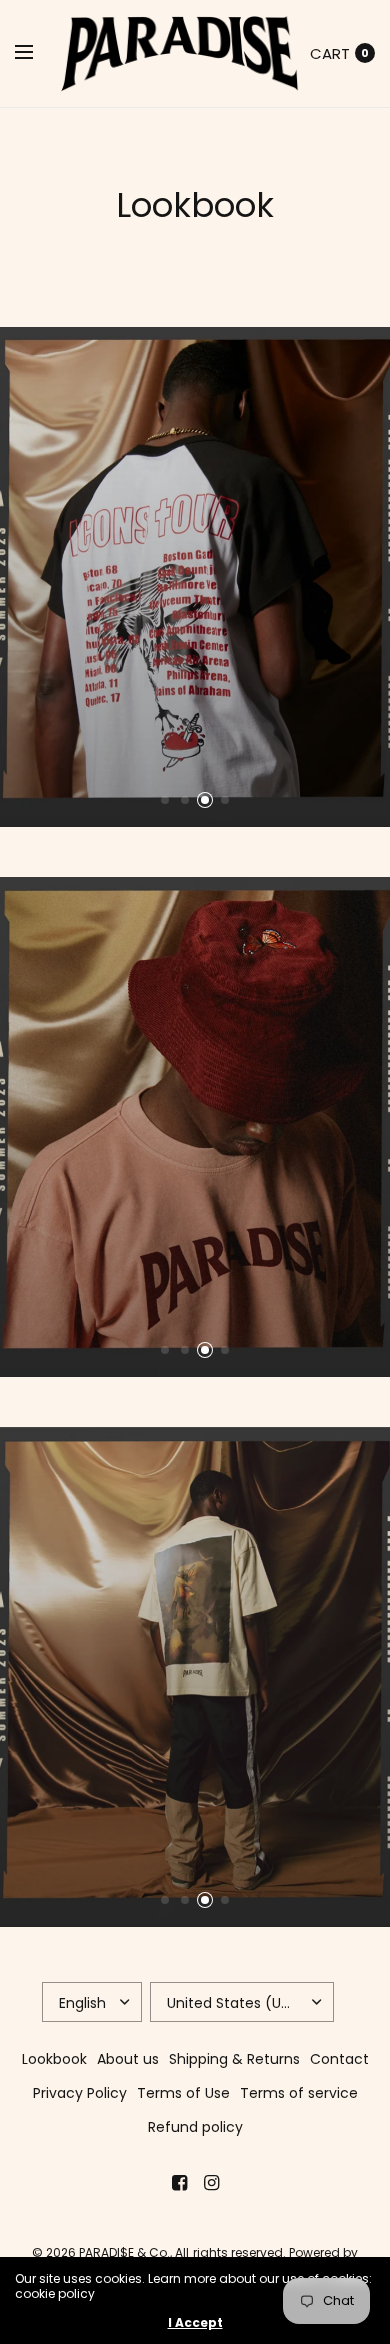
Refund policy (195, 2127)
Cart (330, 53)
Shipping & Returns (234, 2059)
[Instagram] (211, 2183)
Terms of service (299, 2093)
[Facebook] (179, 2183)
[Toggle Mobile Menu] (37, 53)
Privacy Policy (80, 2093)
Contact (339, 2059)
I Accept (195, 2323)
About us (128, 2059)
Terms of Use (183, 2093)
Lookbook (54, 2059)
